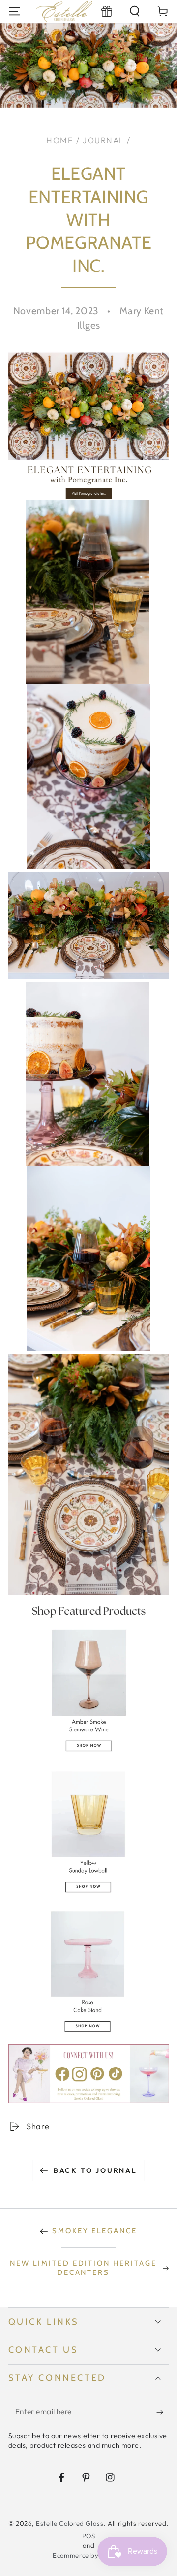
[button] (135, 12)
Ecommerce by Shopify (88, 2555)
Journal (103, 140)
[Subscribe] (162, 2412)
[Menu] (14, 12)
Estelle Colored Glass (70, 2523)
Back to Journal (95, 2170)
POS (89, 2536)
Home (60, 140)
